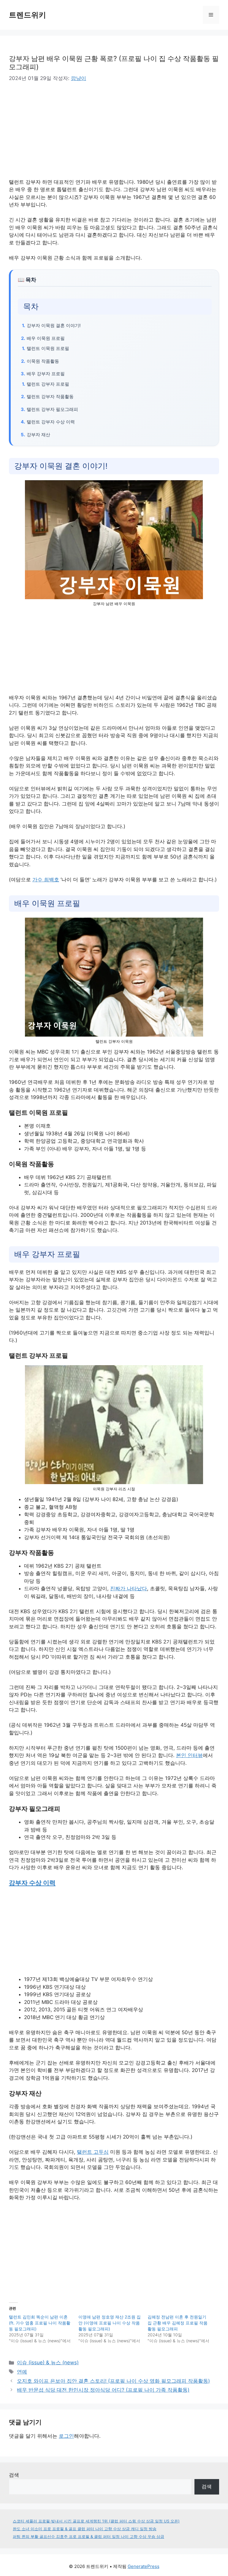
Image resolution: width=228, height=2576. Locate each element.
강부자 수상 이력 (32, 1883)
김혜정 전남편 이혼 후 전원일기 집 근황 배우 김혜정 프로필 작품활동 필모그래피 (178, 2323)
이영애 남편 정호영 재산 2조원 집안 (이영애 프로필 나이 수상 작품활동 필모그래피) (110, 2323)
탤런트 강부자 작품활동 (50, 397)
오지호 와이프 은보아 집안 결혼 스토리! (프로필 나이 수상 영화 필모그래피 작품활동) (113, 2381)
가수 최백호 (46, 880)
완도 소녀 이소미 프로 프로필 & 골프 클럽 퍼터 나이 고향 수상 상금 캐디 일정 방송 (85, 2529)
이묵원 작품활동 (43, 361)
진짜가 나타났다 (129, 1588)
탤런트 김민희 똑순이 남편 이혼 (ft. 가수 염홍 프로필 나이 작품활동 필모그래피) (40, 2323)
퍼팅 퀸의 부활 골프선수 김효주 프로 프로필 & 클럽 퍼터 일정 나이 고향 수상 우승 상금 (88, 2536)
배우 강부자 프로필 (46, 374)
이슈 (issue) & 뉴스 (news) (48, 2362)
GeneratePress (144, 2566)
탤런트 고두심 (93, 2152)
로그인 (66, 2436)
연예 (22, 2372)
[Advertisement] (59, 134)
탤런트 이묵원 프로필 (48, 348)
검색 (14, 2475)
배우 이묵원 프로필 (46, 338)
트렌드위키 (27, 15)
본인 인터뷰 (189, 1755)
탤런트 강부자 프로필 (48, 384)
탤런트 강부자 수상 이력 (51, 422)
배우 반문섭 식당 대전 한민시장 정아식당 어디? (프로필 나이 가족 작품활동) (103, 2390)
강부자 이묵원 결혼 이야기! (54, 325)
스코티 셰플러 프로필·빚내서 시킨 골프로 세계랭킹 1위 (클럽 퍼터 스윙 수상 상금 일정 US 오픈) (96, 2521)
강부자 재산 (38, 435)
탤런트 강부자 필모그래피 (52, 409)
